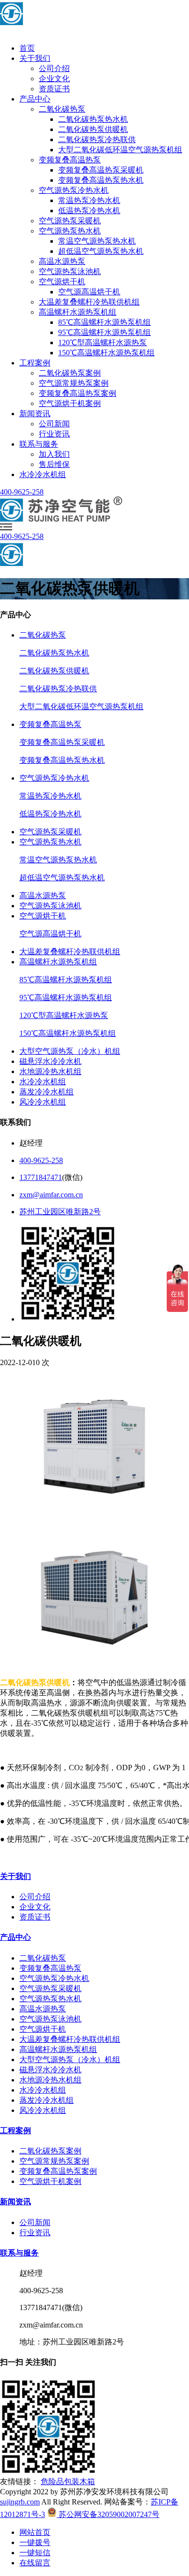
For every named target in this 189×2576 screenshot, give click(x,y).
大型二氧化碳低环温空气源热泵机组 (120, 150)
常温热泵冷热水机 (89, 200)
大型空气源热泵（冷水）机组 (70, 1051)
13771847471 (41, 1177)
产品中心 (35, 99)
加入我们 (54, 454)
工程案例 (35, 363)
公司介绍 (54, 68)
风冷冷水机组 (43, 1102)
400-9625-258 (22, 492)
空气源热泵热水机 (70, 231)
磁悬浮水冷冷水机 (50, 1061)
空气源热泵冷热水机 (74, 190)
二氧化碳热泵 (62, 109)
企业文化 (54, 79)
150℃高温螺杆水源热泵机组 (106, 353)
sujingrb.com (20, 2502)
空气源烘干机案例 (70, 403)
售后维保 (54, 464)
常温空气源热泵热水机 (97, 241)
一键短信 (35, 2553)
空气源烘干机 (62, 282)
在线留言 (35, 2563)
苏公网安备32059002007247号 (108, 2514)
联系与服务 (39, 444)
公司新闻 (54, 424)
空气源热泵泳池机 (70, 271)
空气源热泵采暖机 (70, 221)
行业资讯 (54, 434)
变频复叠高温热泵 (70, 160)
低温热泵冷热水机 (89, 211)
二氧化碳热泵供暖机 (93, 129)
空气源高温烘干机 (89, 292)
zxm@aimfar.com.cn (51, 1195)
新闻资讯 (35, 414)
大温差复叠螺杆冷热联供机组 (89, 302)
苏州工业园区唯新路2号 (60, 1212)
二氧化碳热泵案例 (70, 373)
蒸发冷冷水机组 (47, 1092)
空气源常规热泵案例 (74, 383)
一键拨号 (35, 2542)
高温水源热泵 (62, 261)
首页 (27, 48)
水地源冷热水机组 (50, 1071)
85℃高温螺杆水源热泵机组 (104, 322)
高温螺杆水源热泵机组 (78, 312)
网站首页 (35, 2532)
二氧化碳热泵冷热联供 (97, 139)
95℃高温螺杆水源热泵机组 (104, 332)
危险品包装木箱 (68, 2481)
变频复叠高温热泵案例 (78, 393)
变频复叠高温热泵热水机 (101, 180)
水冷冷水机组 (43, 474)
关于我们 (35, 58)
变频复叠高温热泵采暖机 (101, 170)
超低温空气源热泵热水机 (101, 251)
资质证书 (54, 89)
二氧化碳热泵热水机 (93, 119)
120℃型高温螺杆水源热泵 (102, 342)
